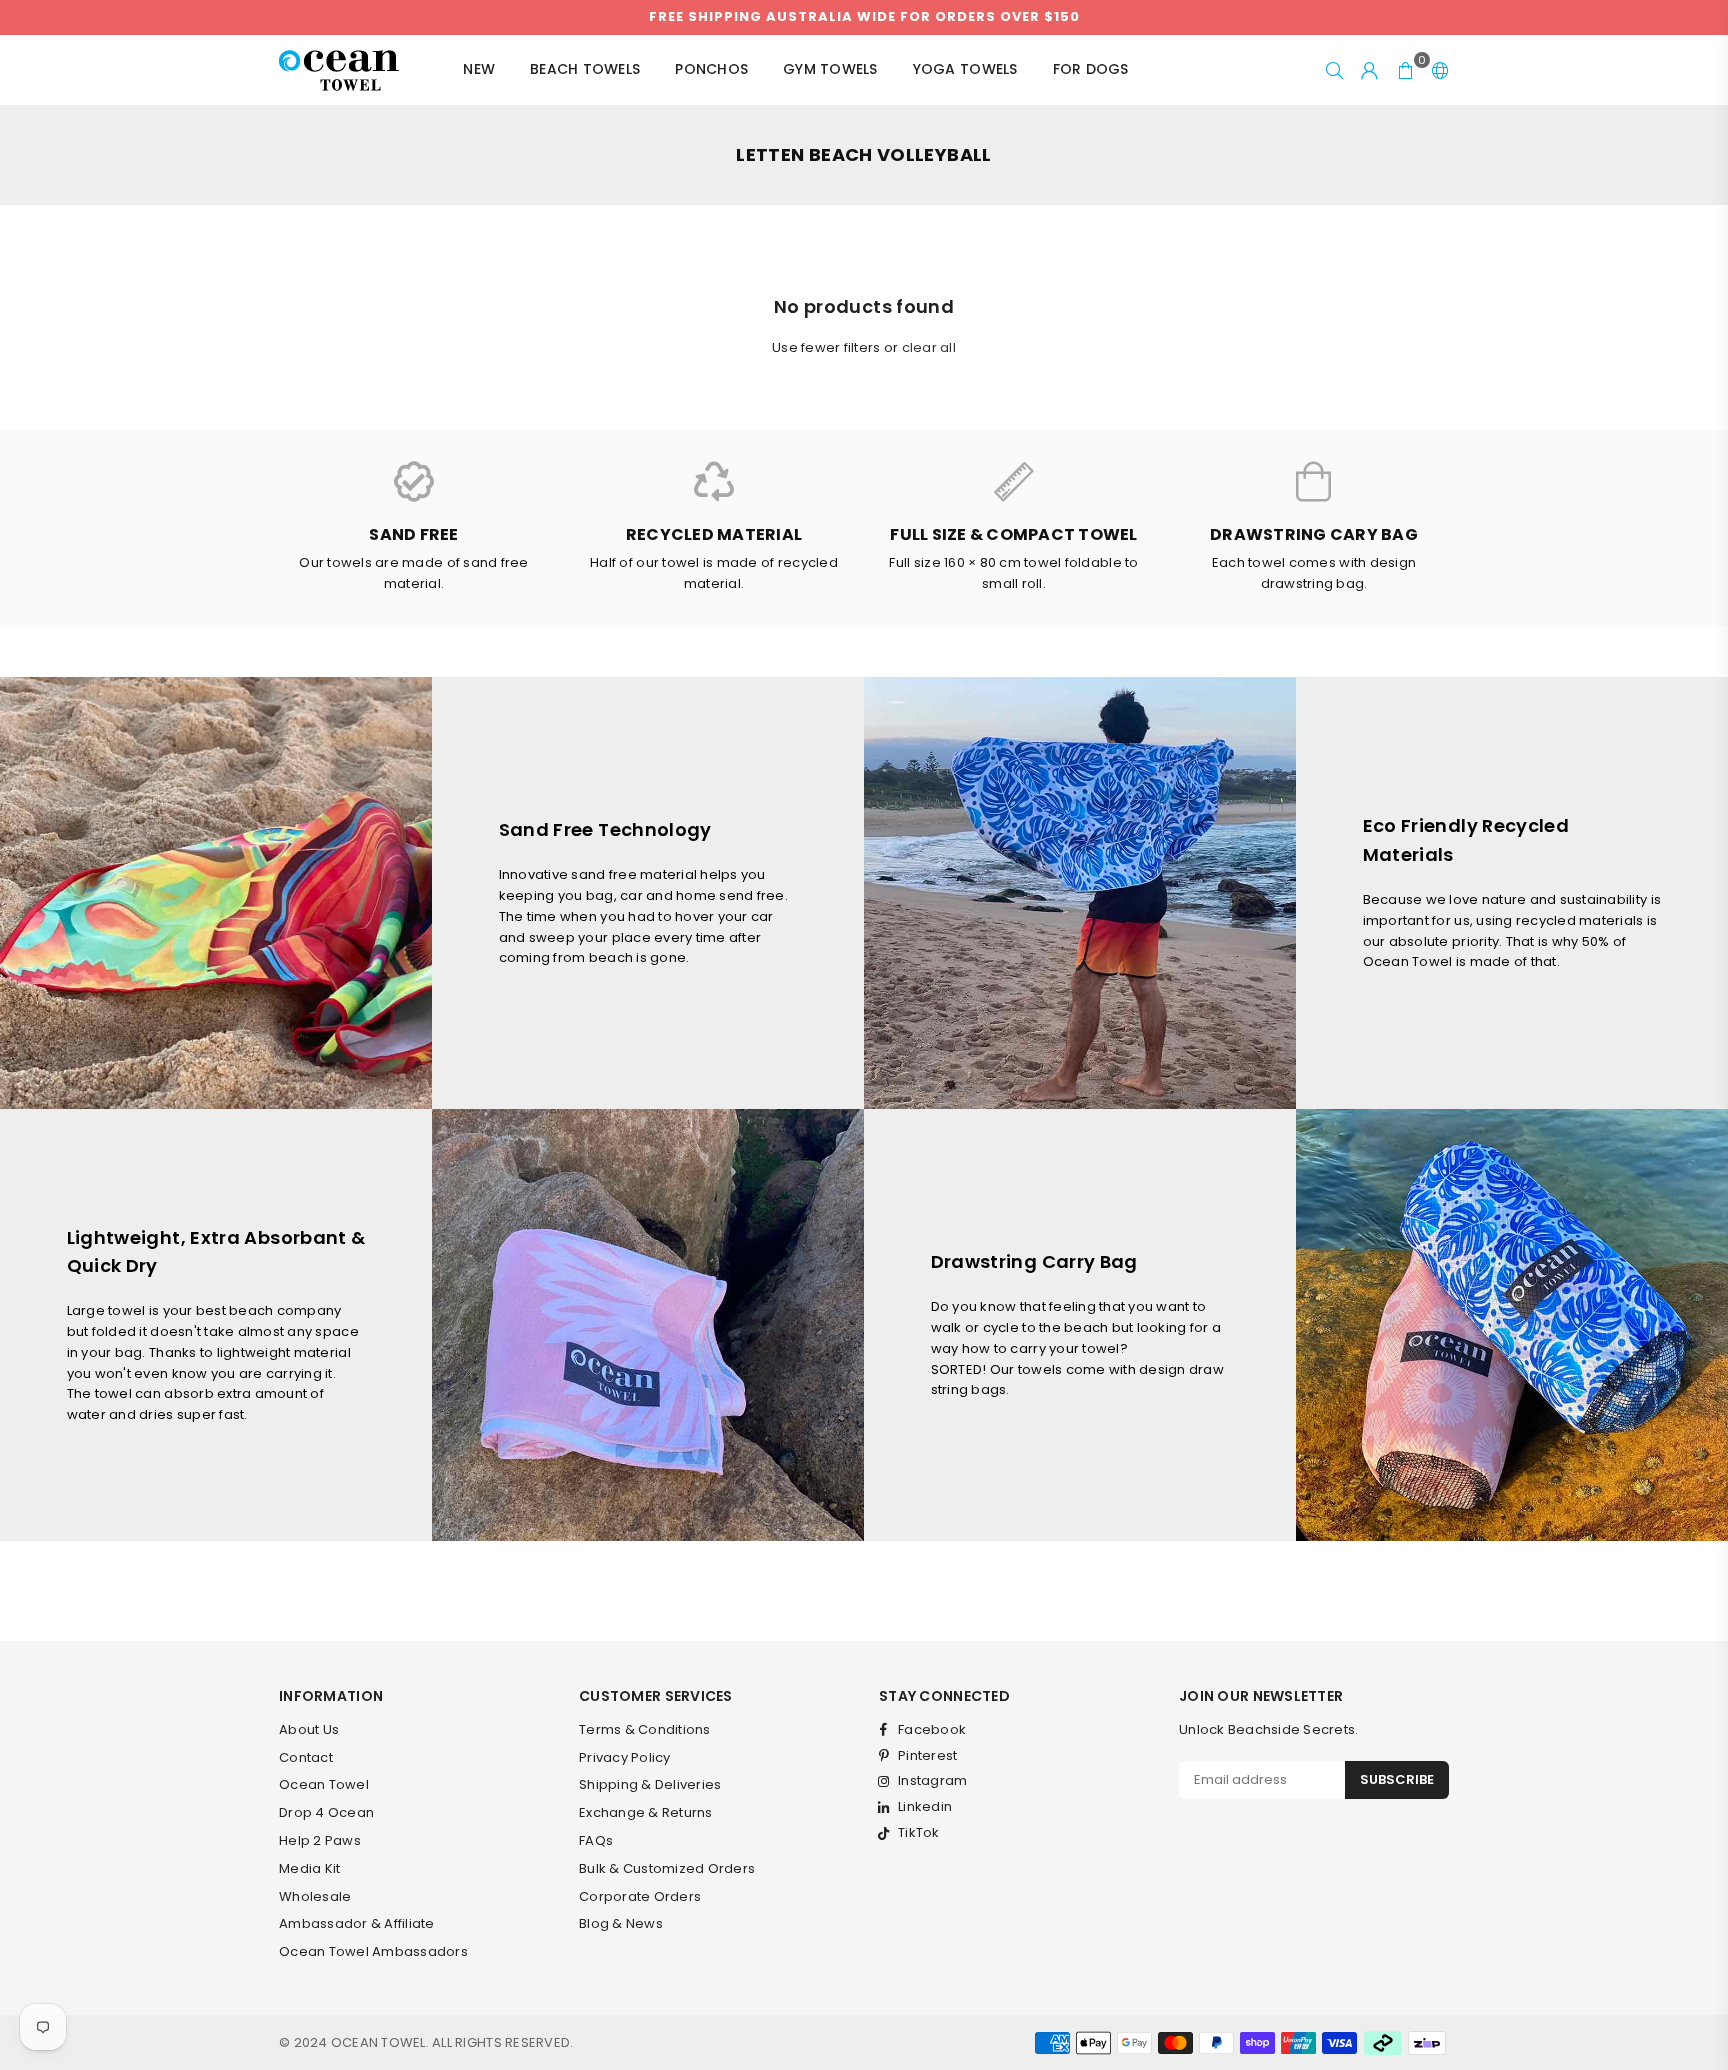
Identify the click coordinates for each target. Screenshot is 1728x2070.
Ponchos (711, 69)
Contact (306, 1757)
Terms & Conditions (645, 1729)
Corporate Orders (640, 1896)
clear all (929, 347)
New (479, 69)
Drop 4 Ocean (326, 1812)
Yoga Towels (965, 69)
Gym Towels (830, 69)
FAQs (596, 1840)
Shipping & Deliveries (650, 1784)
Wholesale (315, 1896)
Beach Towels (585, 69)
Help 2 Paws (320, 1840)
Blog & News (621, 1923)
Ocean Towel (324, 1784)
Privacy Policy (625, 1757)
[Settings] (1436, 70)
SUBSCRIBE (1397, 1779)
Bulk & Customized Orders (667, 1868)
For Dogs (1091, 69)
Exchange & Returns (646, 1812)
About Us (309, 1729)
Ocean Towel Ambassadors (373, 1951)
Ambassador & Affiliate (357, 1923)
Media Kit (309, 1868)
